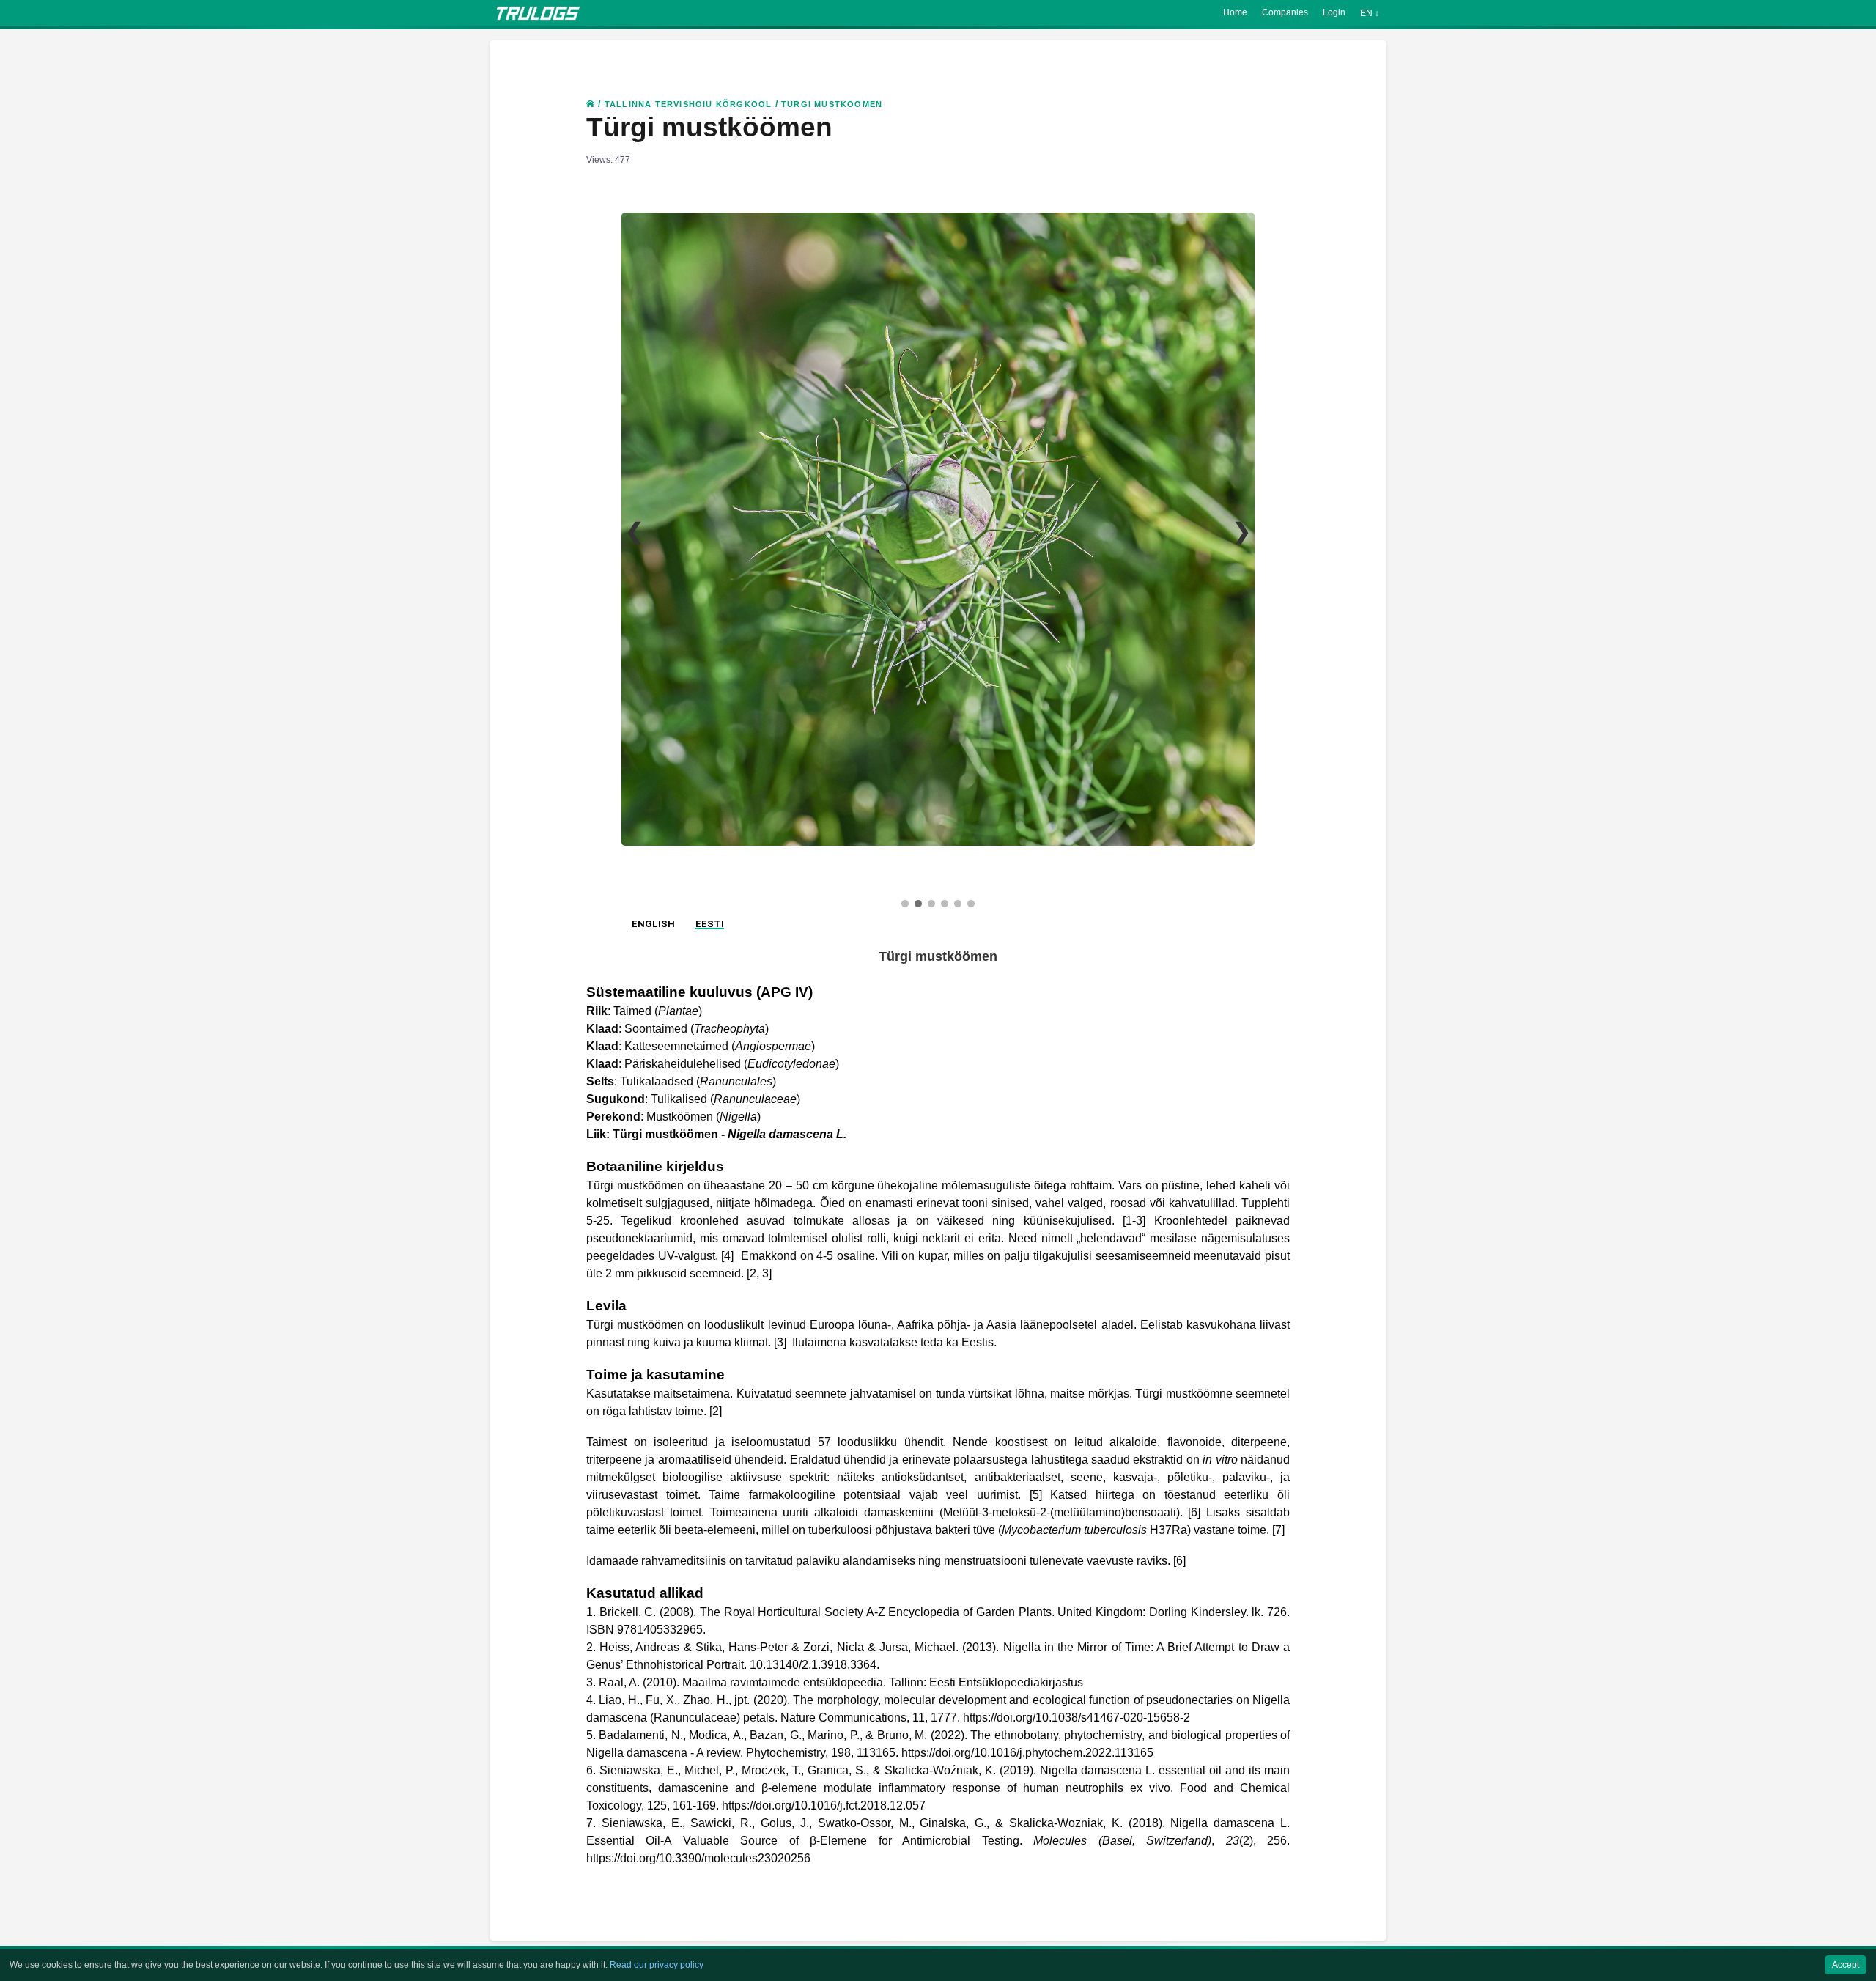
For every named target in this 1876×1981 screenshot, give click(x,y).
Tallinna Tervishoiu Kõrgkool (688, 104)
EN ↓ (1370, 13)
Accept (1846, 1965)
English (653, 1281)
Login (1334, 12)
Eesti (710, 1281)
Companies (1285, 12)
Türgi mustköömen (832, 104)
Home (1235, 12)
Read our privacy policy (657, 1965)
